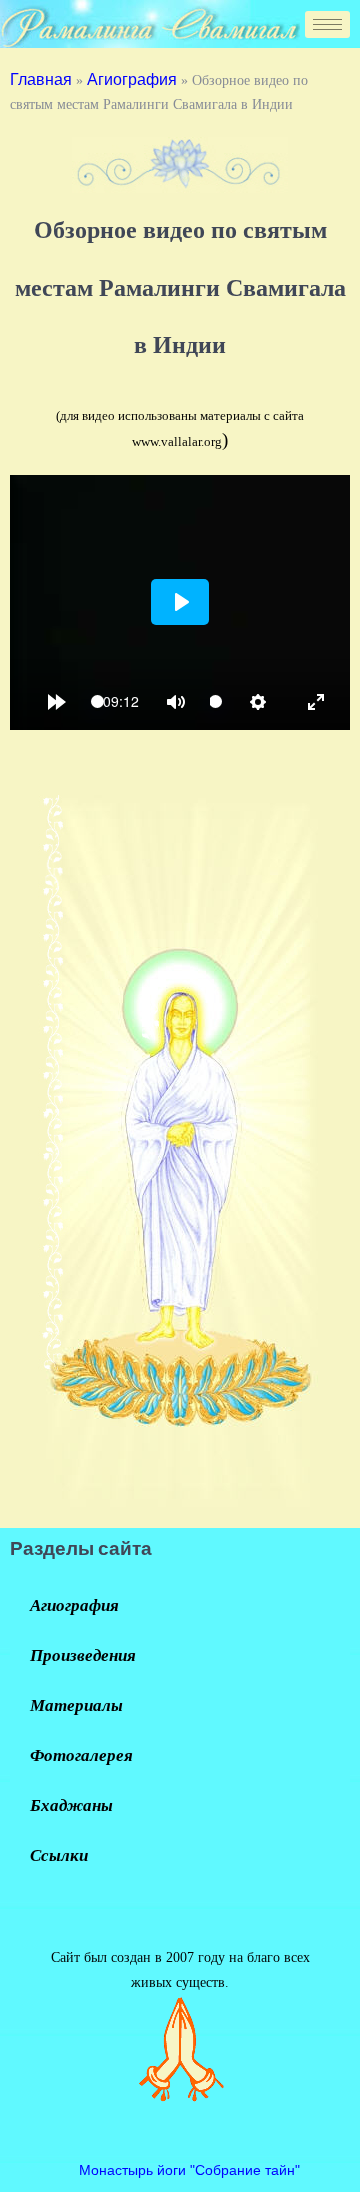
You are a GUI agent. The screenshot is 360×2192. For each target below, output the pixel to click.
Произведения (83, 1655)
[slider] (97, 701)
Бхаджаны (71, 1805)
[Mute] (176, 702)
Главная (41, 79)
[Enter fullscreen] (316, 702)
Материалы (76, 1705)
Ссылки (59, 1855)
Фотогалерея (81, 1755)
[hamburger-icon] (327, 24)
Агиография (132, 79)
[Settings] (258, 702)
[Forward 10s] (57, 702)
